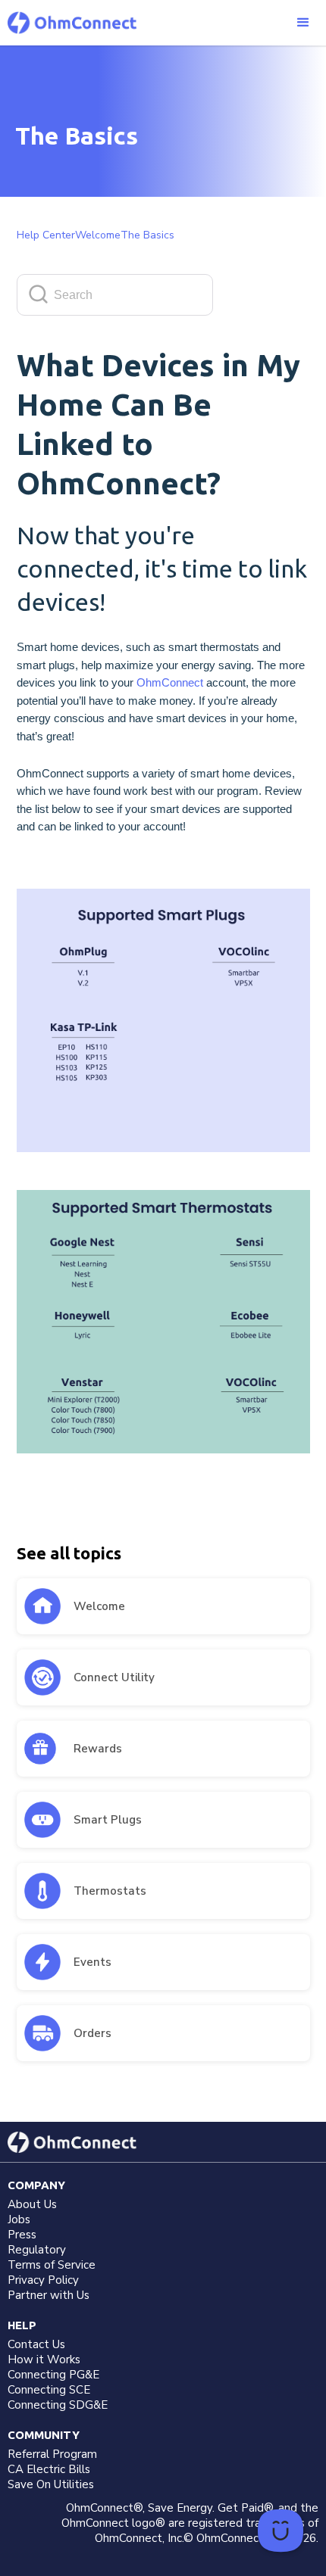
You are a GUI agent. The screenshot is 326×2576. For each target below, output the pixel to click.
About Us (32, 2204)
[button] (303, 23)
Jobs (19, 2219)
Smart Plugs (108, 1820)
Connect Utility (114, 1677)
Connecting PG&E (53, 2375)
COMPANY (36, 2185)
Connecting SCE (49, 2390)
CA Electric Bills (49, 2469)
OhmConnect (170, 683)
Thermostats (110, 1891)
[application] (281, 2531)
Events (92, 1962)
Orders (92, 2033)
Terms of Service (52, 2265)
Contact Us (36, 2344)
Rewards (98, 1749)
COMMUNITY (44, 2435)
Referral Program (52, 2454)
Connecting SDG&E (58, 2405)
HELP (22, 2325)
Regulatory (37, 2250)
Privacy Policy (43, 2280)
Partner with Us (49, 2295)
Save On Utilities (51, 2484)
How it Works (44, 2360)
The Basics (147, 235)
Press (22, 2235)
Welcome (99, 1606)
